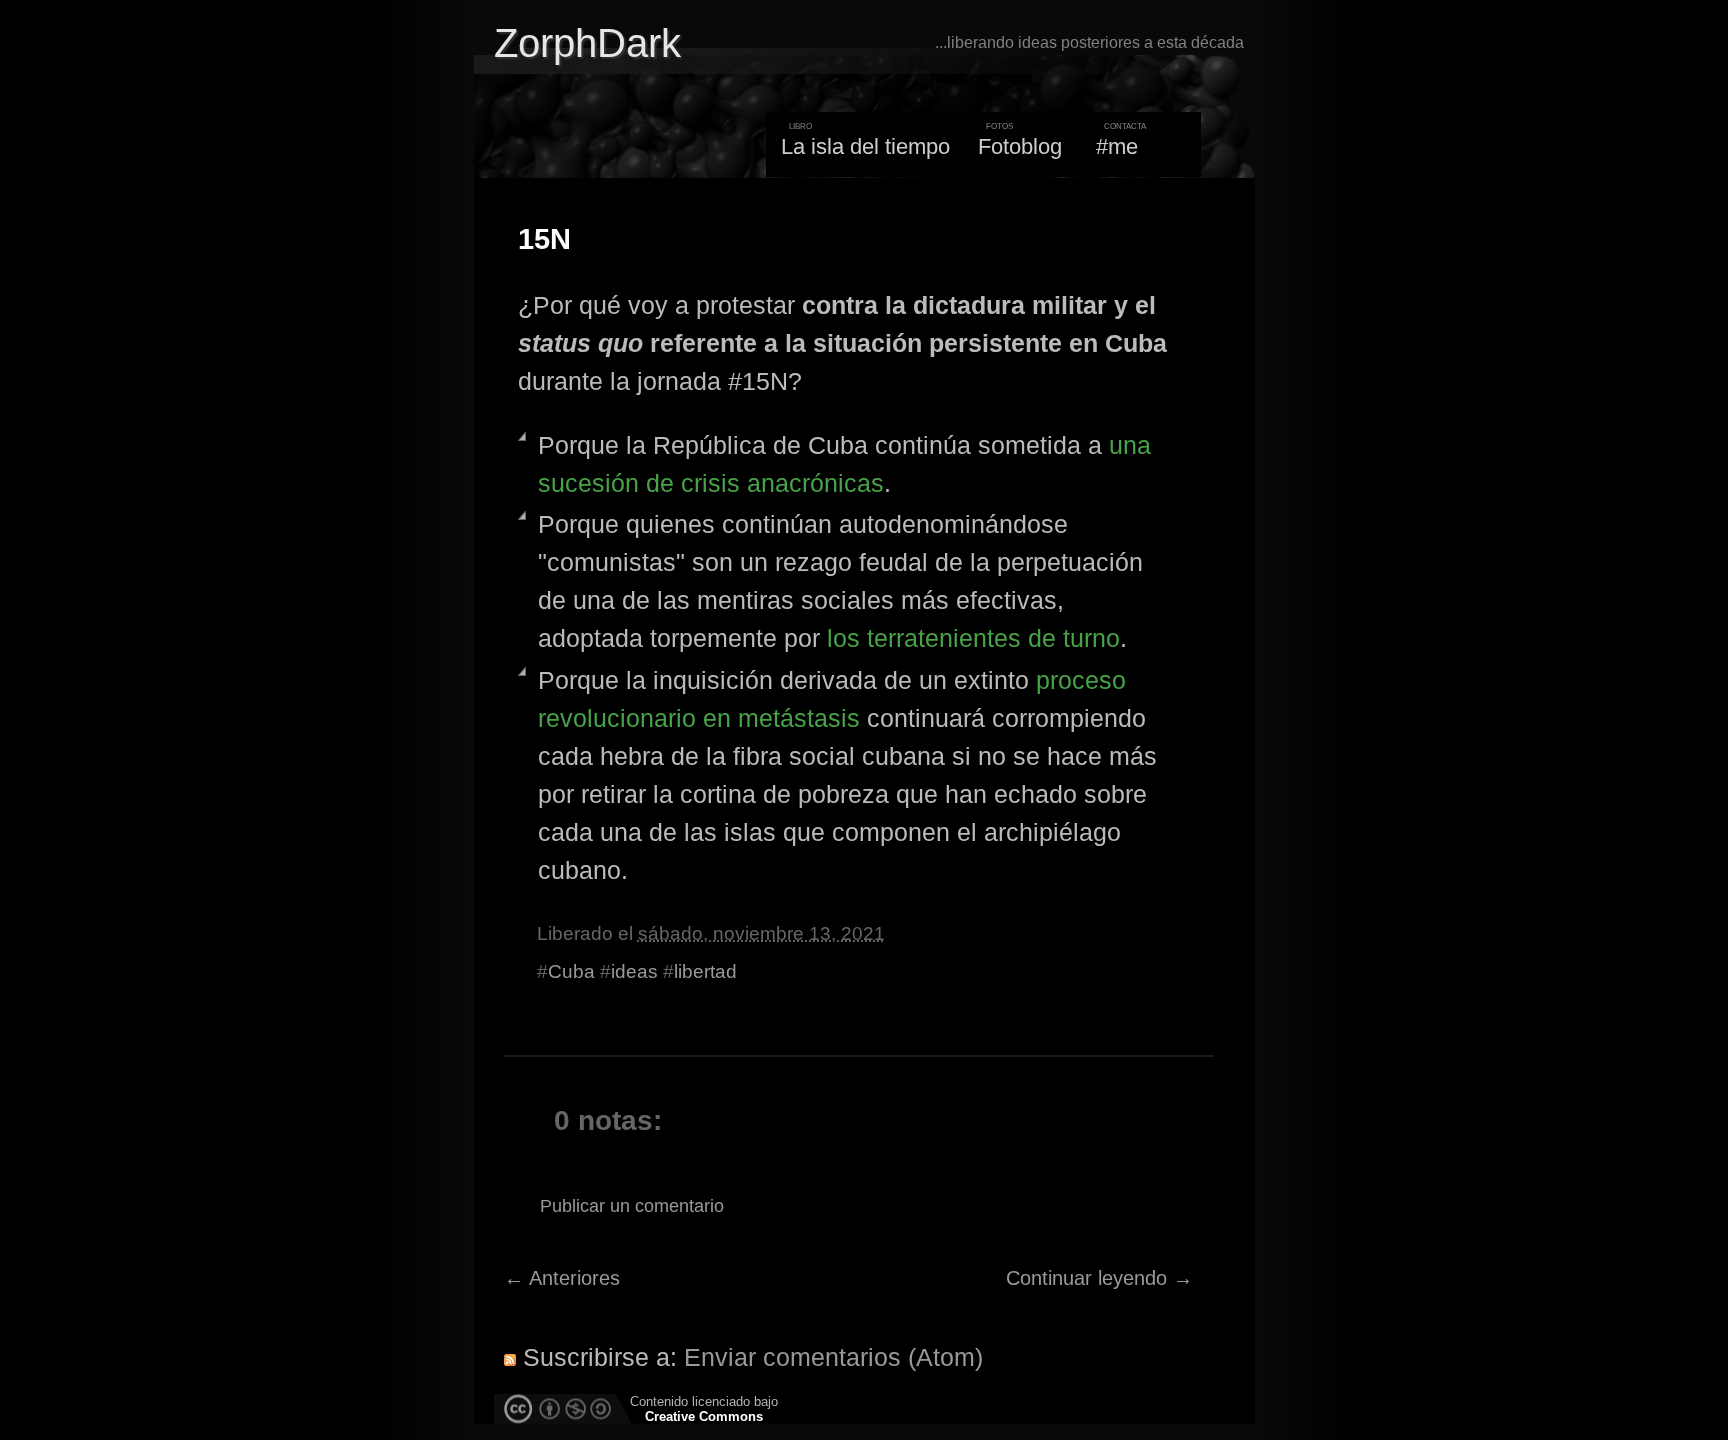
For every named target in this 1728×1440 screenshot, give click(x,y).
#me (1117, 146)
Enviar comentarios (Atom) (833, 1357)
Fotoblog (1020, 146)
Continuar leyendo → (1099, 1278)
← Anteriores (562, 1278)
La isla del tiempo (865, 146)
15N (544, 239)
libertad (705, 971)
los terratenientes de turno (973, 638)
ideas (634, 971)
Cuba (571, 971)
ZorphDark (587, 43)
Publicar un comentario (632, 1206)
